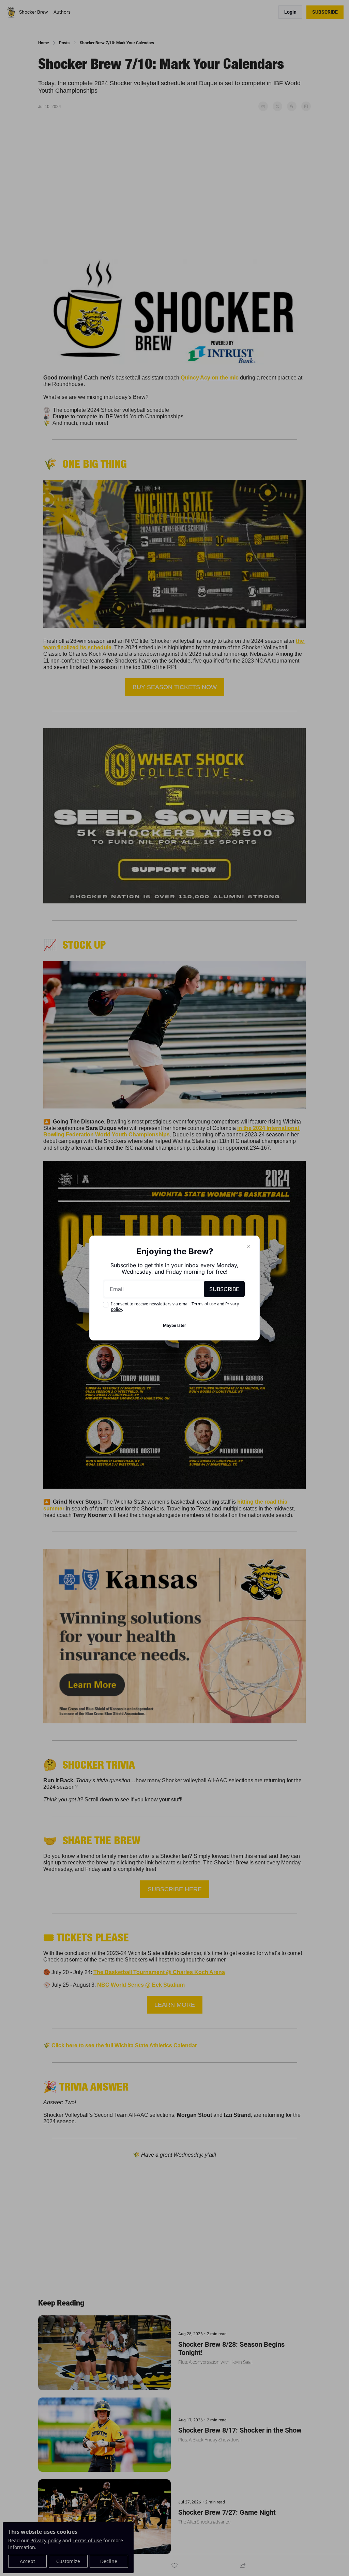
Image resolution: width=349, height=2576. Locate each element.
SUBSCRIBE (224, 1289)
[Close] (249, 1246)
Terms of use (204, 1304)
